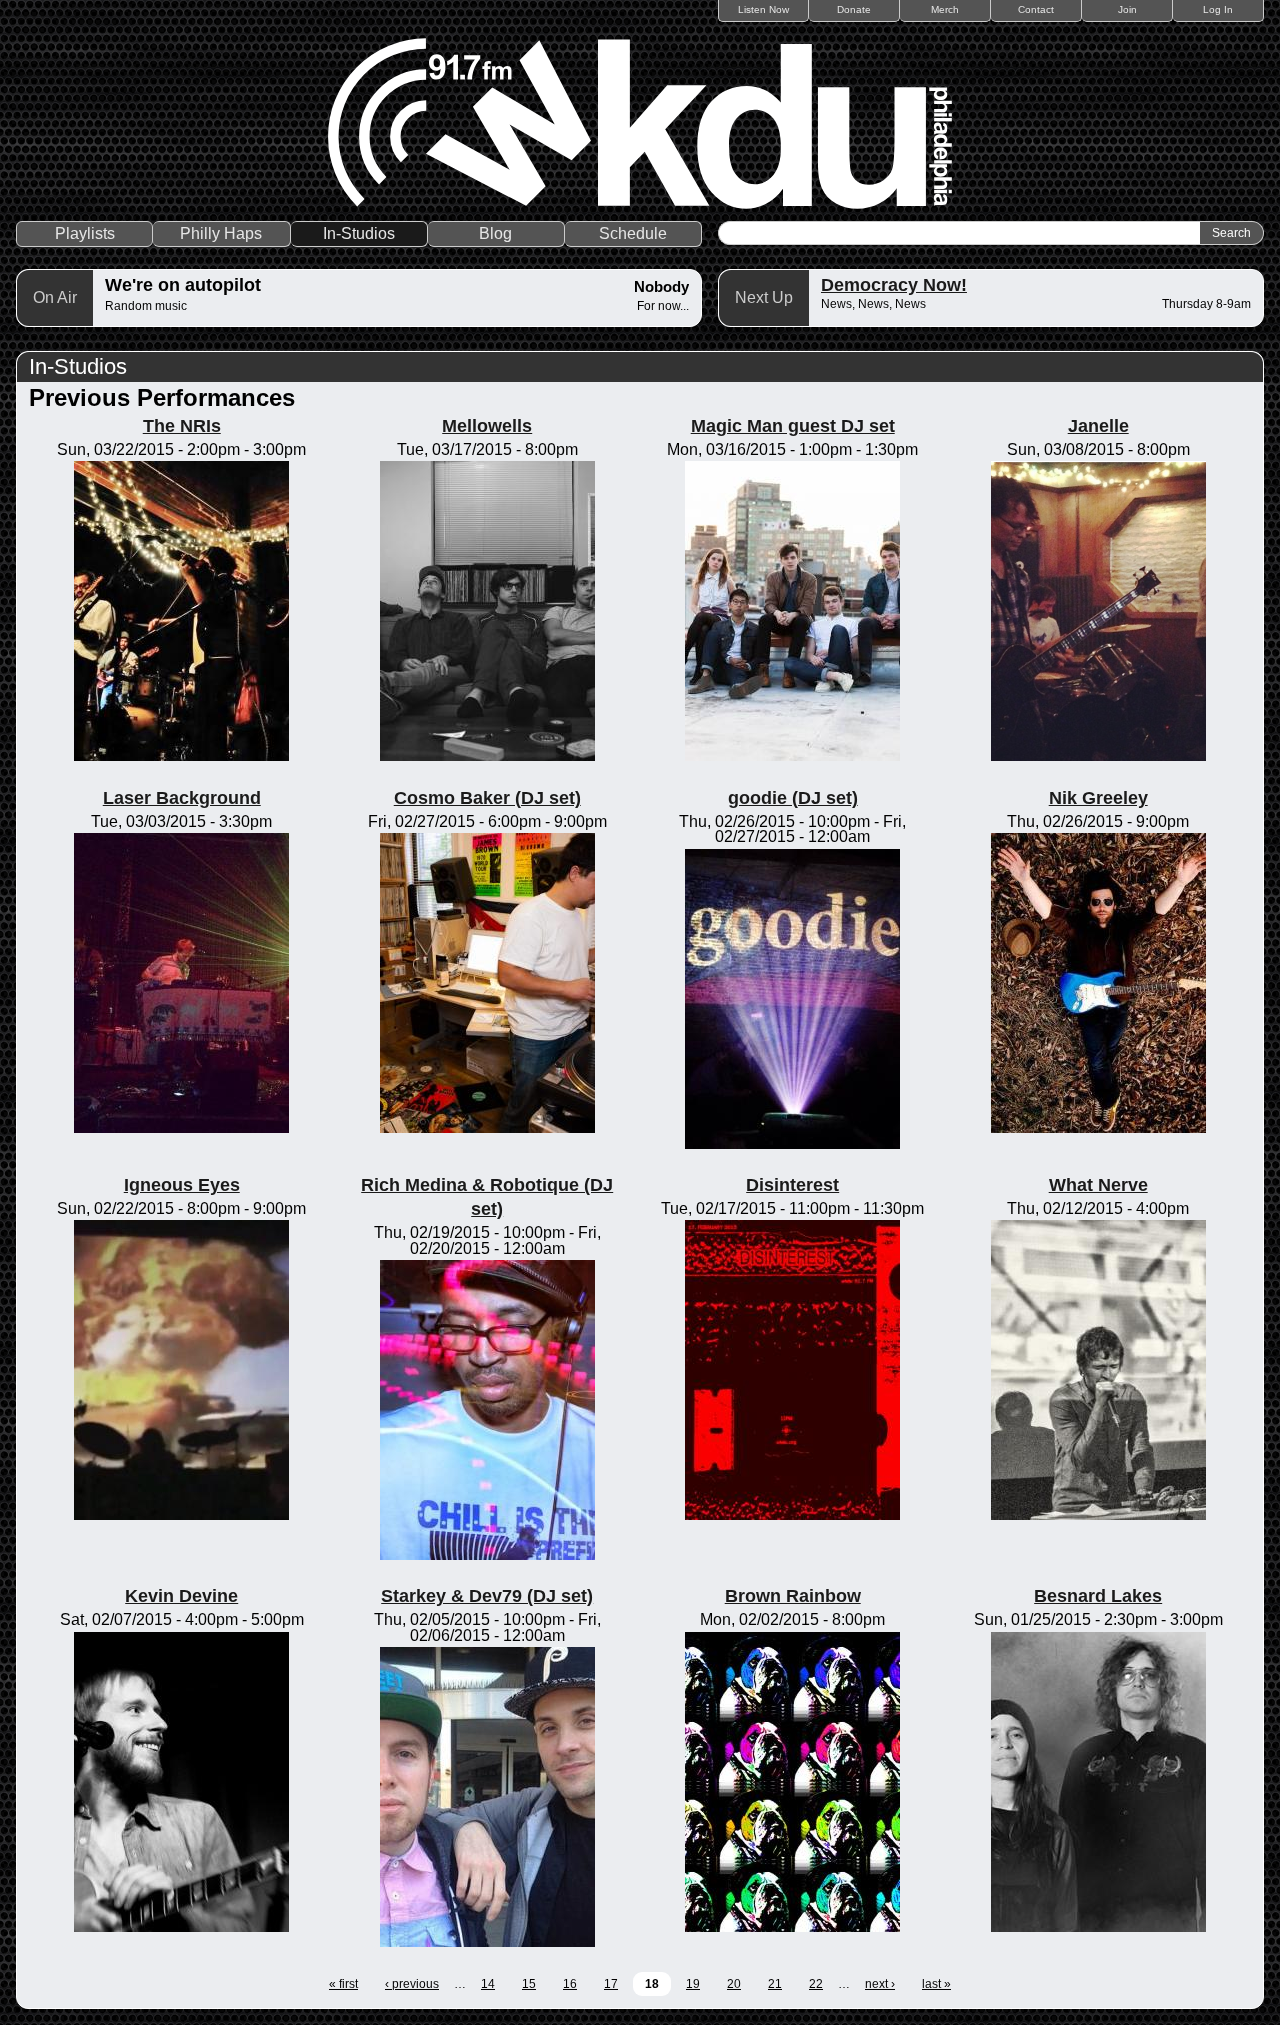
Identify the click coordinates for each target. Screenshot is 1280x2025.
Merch (945, 9)
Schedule (633, 233)
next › (880, 1984)
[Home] (640, 123)
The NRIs (182, 426)
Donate (854, 9)
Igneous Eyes (182, 1185)
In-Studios (359, 233)
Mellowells (487, 426)
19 (693, 1984)
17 (611, 1984)
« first (343, 1984)
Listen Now (763, 9)
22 (816, 1984)
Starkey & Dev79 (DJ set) (487, 1596)
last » (936, 1984)
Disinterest (792, 1185)
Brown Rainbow (793, 1596)
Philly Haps (221, 233)
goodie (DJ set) (793, 798)
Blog (495, 233)
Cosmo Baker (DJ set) (487, 798)
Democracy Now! (894, 285)
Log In (1218, 9)
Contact (1036, 9)
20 (734, 1984)
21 (775, 1984)
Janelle (1098, 426)
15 (529, 1984)
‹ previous (412, 1984)
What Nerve (1098, 1185)
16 (570, 1984)
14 (488, 1984)
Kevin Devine (181, 1596)
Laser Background (182, 798)
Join (1127, 9)
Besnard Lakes (1098, 1596)
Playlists (85, 233)
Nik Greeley (1098, 798)
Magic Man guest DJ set (793, 426)
